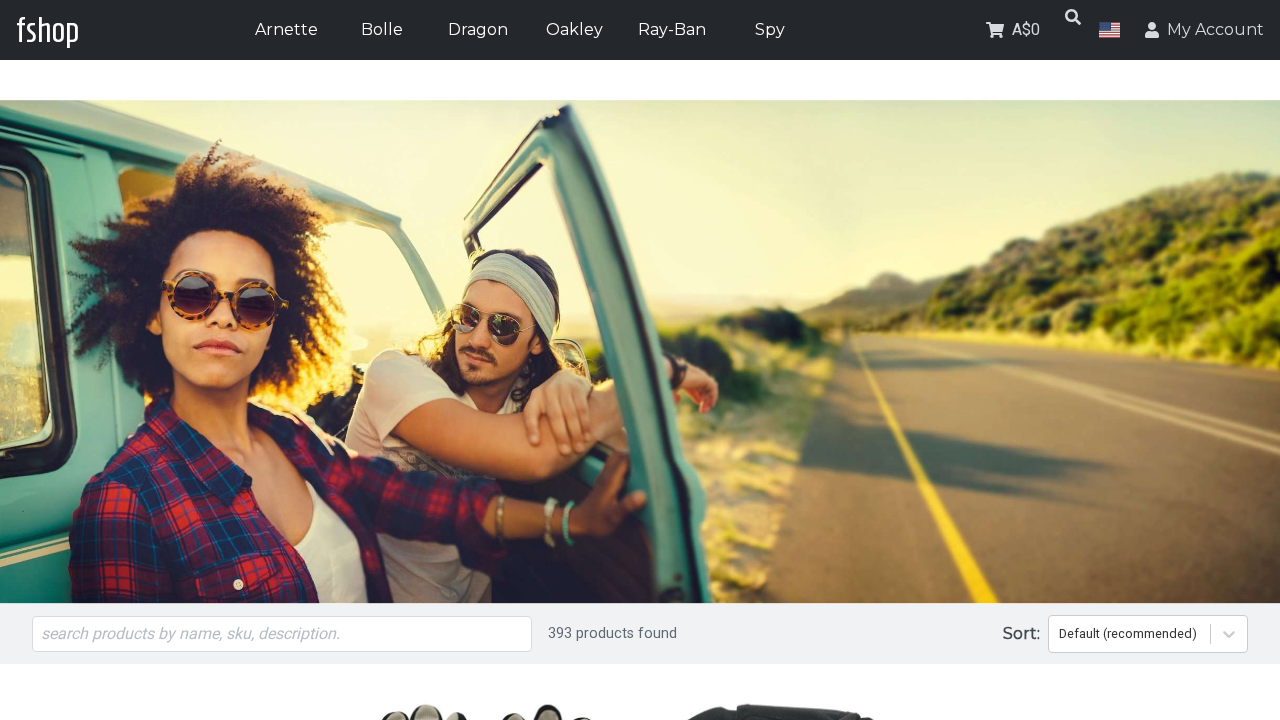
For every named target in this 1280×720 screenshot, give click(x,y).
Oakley (574, 29)
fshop (47, 29)
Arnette (286, 29)
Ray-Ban (672, 29)
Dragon (478, 29)
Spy (770, 29)
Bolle (382, 29)
